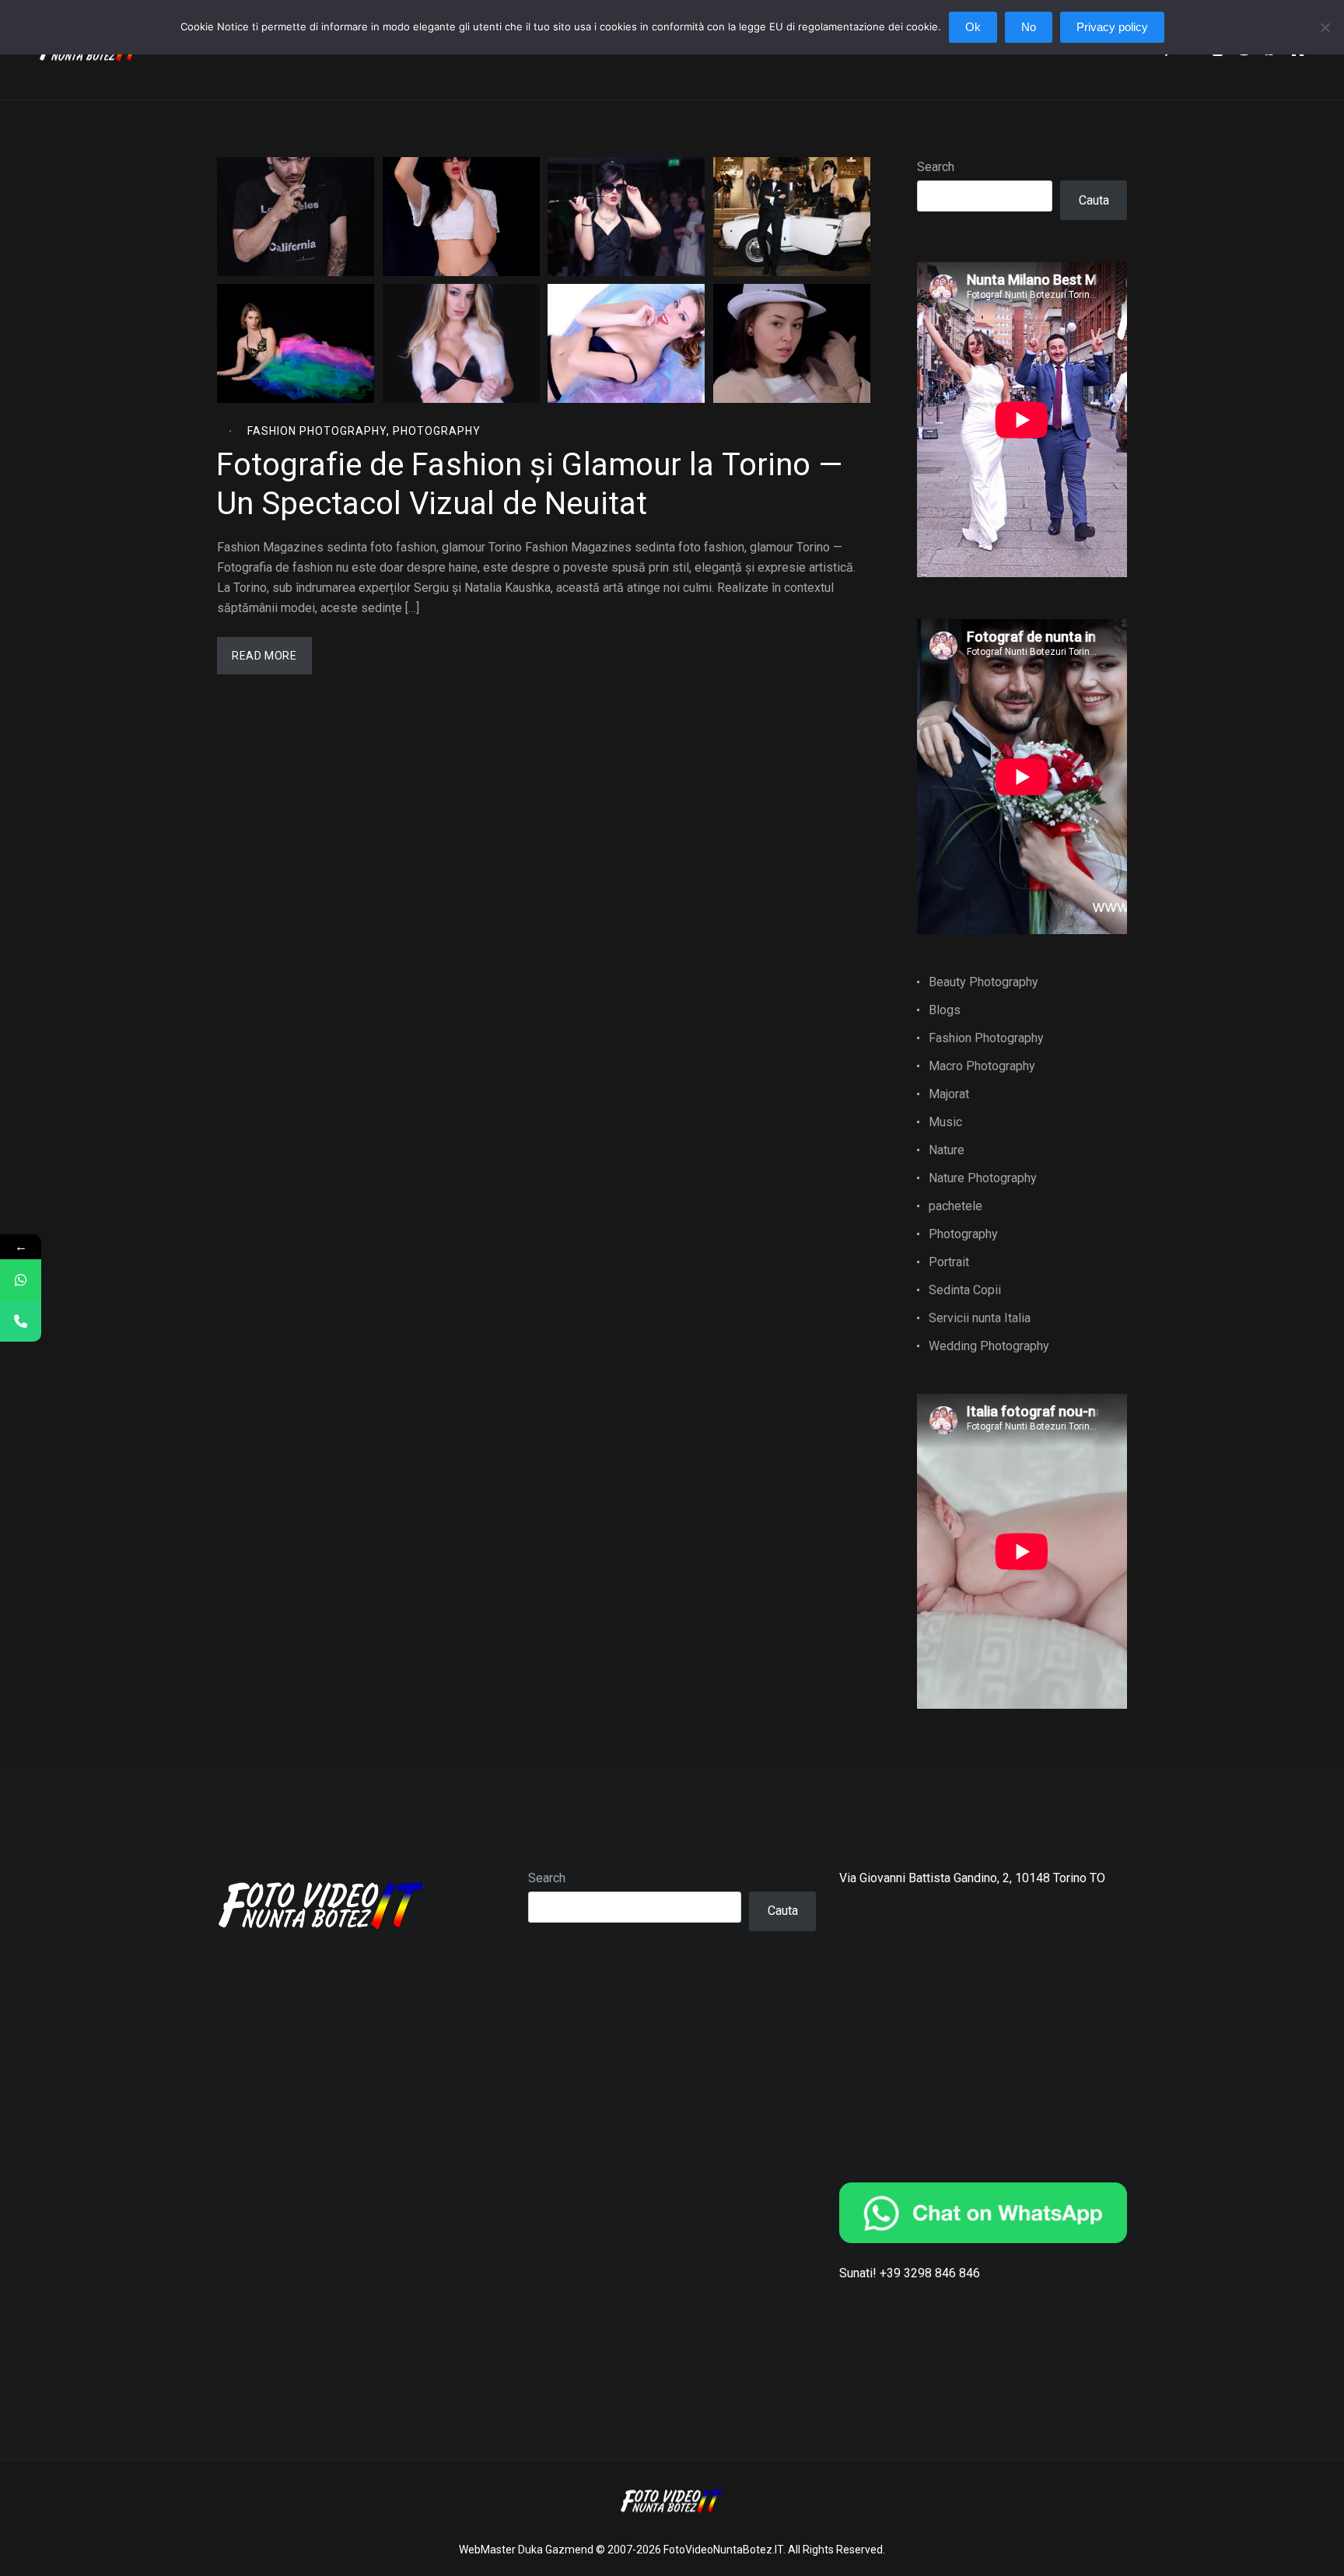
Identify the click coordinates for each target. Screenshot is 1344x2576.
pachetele (955, 1206)
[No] (1325, 35)
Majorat (949, 1094)
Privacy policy (1112, 27)
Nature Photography (983, 1178)
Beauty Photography (983, 982)
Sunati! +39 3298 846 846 (910, 2273)
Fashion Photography (317, 431)
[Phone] (21, 1321)
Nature (947, 1150)
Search (936, 167)
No (1029, 27)
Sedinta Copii (965, 1290)
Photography (437, 431)
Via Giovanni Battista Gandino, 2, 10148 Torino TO (972, 1878)
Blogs (945, 1010)
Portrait (949, 1262)
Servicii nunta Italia (980, 1318)
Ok (973, 27)
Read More (264, 656)
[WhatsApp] (21, 1280)
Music (945, 1122)
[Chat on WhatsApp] (983, 2213)
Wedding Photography (989, 1346)
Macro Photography (982, 1066)
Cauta (1094, 200)
